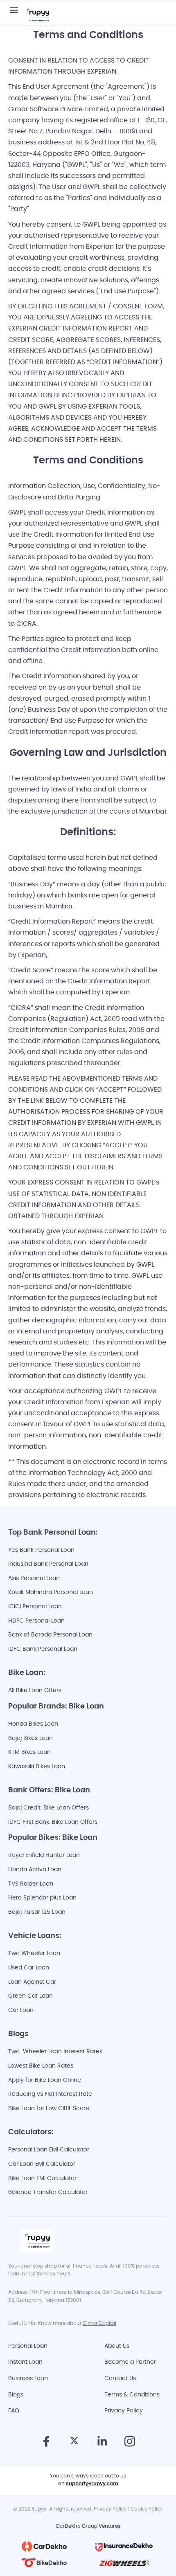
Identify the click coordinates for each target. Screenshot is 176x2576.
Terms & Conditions (132, 2395)
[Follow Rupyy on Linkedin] (102, 2445)
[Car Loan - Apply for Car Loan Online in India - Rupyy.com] (38, 16)
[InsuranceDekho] (124, 2547)
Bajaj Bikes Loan (30, 1739)
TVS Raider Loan (31, 1884)
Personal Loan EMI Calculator (49, 2150)
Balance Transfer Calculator (48, 2193)
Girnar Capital (99, 2324)
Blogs (16, 2395)
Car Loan (21, 2011)
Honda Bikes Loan (33, 1724)
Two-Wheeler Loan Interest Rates (55, 2052)
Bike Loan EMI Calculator (42, 2179)
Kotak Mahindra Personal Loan (51, 1593)
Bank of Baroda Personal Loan (50, 1635)
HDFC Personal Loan (36, 1621)
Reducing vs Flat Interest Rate (50, 2094)
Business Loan (28, 2379)
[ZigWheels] (124, 2563)
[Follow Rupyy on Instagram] (130, 2445)
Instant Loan (25, 2362)
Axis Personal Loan (34, 1579)
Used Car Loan (29, 1968)
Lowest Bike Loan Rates (41, 2066)
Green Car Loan (30, 1996)
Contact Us (120, 2379)
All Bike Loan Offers (35, 1691)
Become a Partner (130, 2362)
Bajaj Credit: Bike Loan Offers (49, 1808)
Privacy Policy (124, 2411)
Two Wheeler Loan (34, 1954)
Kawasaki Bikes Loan (37, 1767)
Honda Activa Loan (35, 1870)
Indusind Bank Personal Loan (48, 1564)
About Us (117, 2346)
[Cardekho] (44, 2547)
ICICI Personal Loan (35, 1607)
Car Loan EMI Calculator (42, 2164)
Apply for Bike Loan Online (45, 2080)
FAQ (14, 2411)
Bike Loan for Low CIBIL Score (49, 2109)
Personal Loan (28, 2346)
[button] (14, 11)
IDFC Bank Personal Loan (43, 1649)
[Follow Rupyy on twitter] (74, 2444)
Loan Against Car (32, 1982)
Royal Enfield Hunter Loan (44, 1856)
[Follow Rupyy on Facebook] (46, 2445)
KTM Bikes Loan (29, 1752)
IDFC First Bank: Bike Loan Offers (53, 1822)
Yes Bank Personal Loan (41, 1550)
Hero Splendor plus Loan (42, 1898)
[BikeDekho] (44, 2563)
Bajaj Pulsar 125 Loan (37, 1912)
